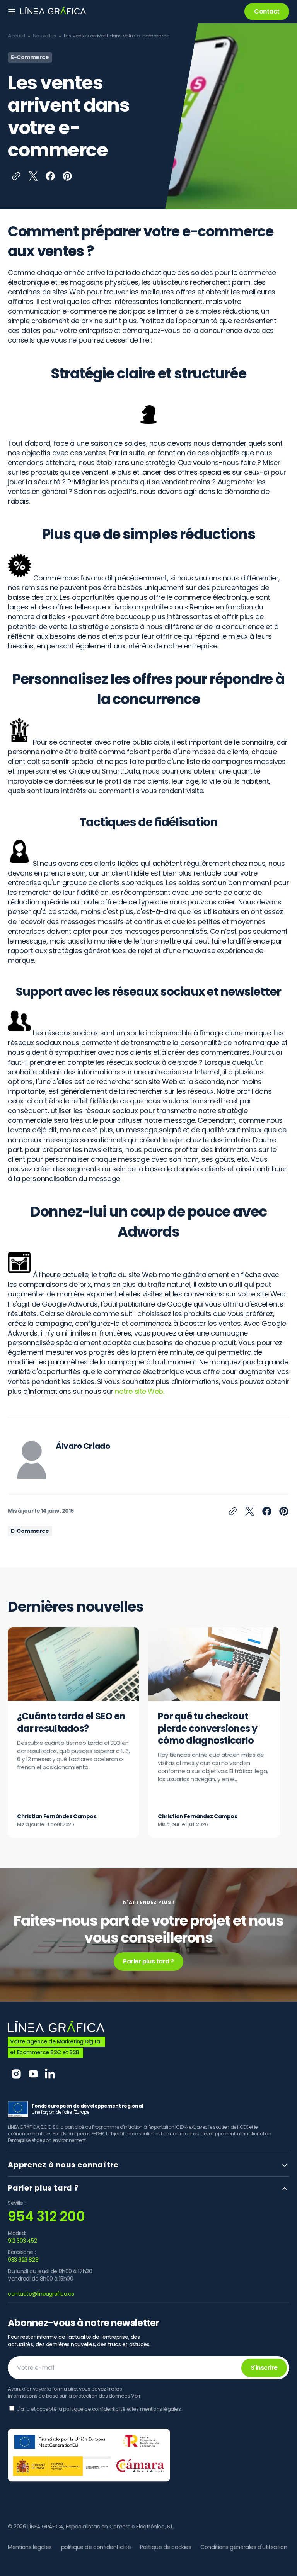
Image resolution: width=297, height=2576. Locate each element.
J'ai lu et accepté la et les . (99, 2409)
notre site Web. (139, 1391)
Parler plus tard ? (148, 1961)
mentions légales (160, 2409)
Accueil (16, 36)
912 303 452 (22, 2241)
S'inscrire (264, 2368)
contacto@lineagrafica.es (41, 2294)
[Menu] (12, 12)
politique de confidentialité (94, 2409)
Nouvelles (44, 36)
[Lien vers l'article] (73, 1733)
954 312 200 (46, 2216)
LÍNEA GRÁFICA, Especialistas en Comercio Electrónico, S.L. (101, 2527)
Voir (136, 2396)
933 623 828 (23, 2260)
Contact (267, 11)
